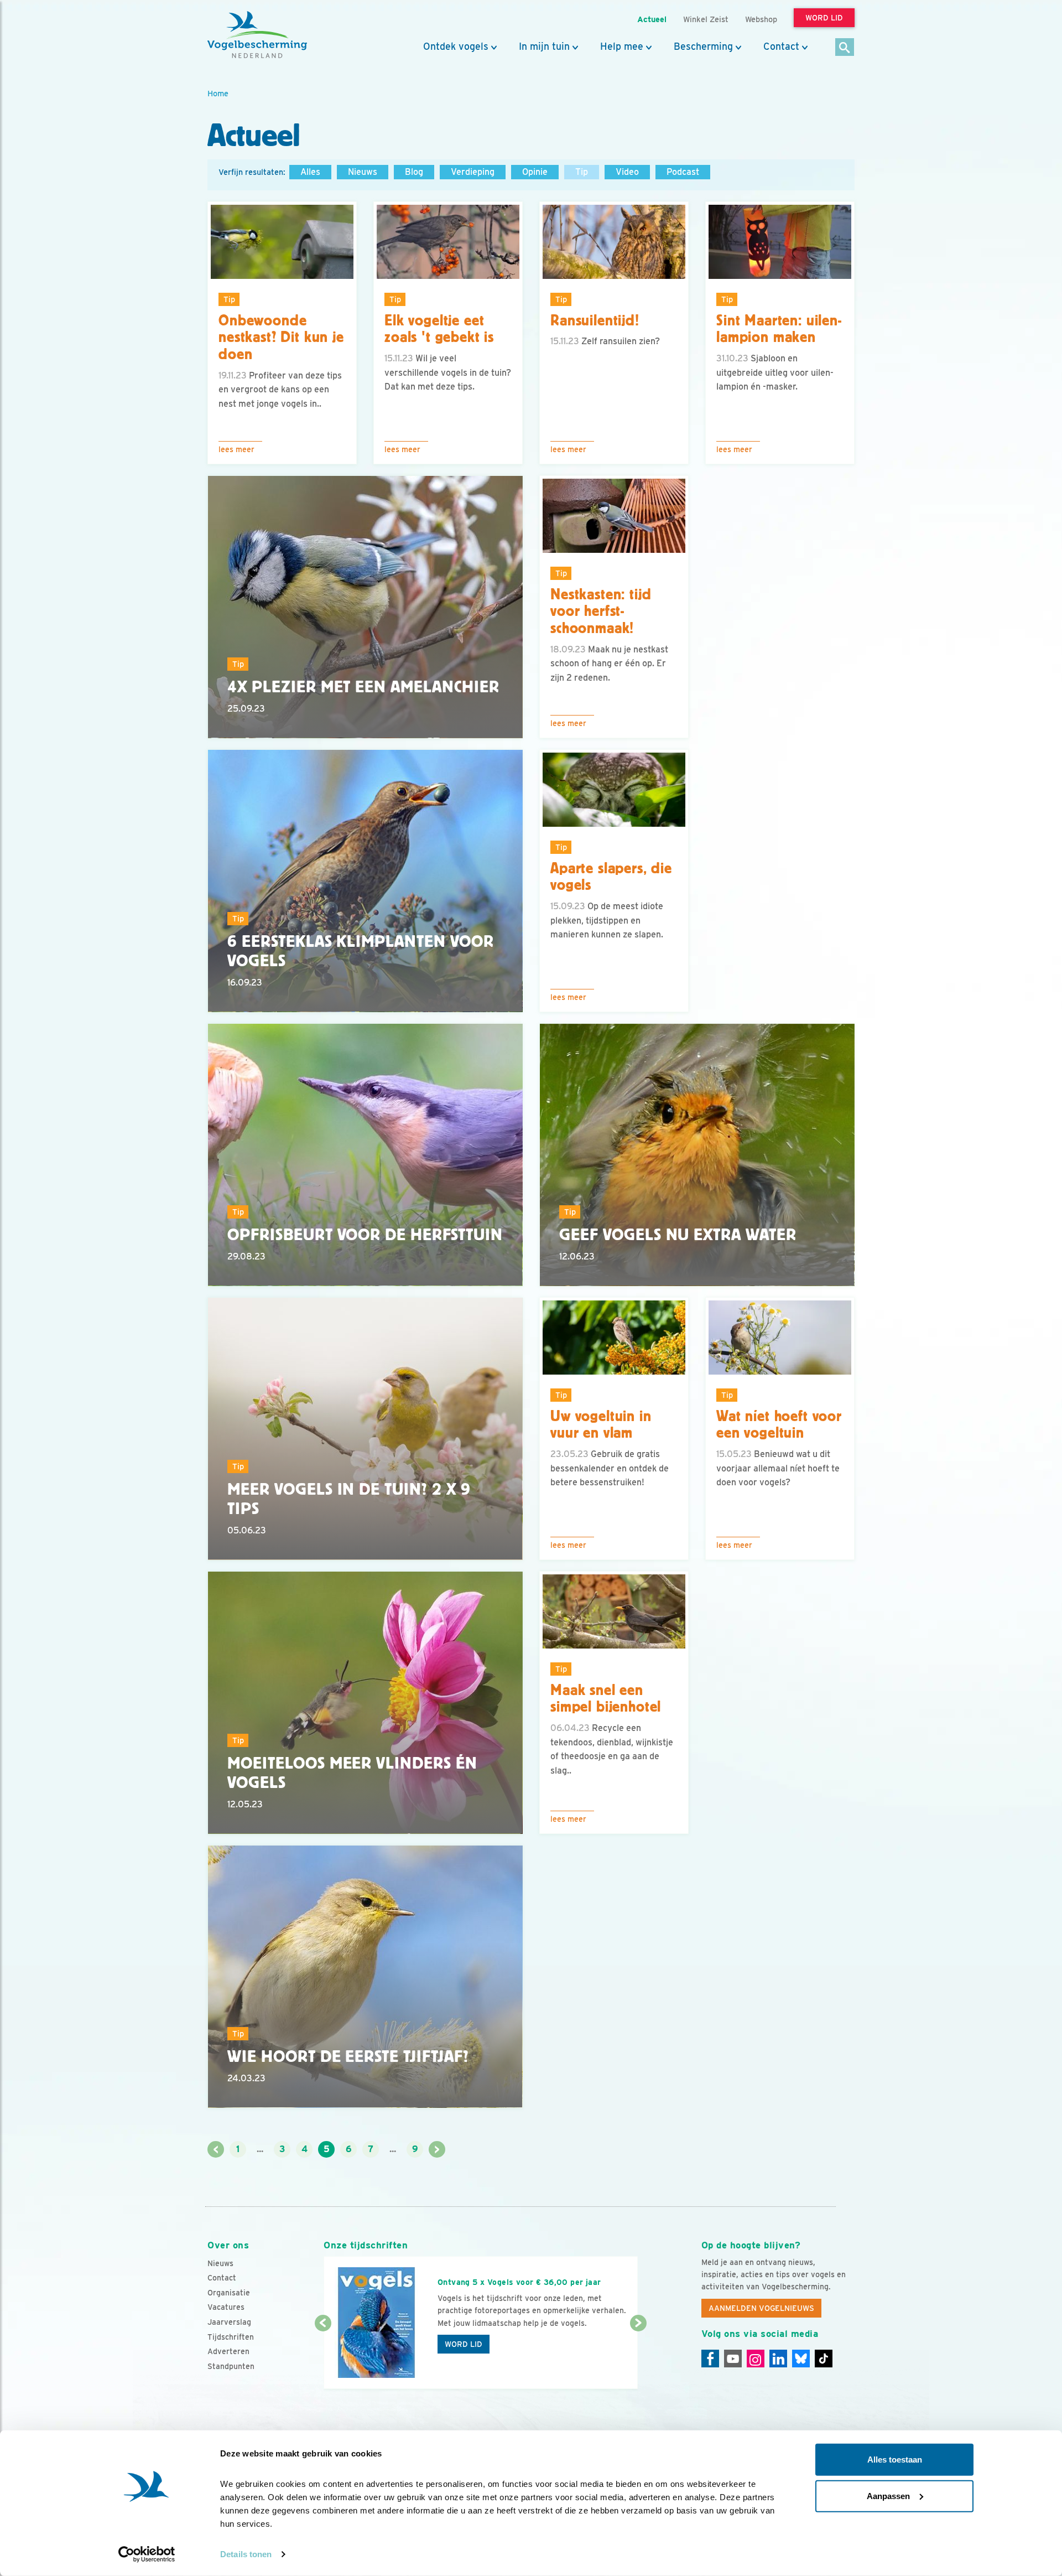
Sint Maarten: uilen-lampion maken (779, 329)
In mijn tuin (544, 46)
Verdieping (473, 172)
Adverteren (228, 2351)
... (260, 2149)
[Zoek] (845, 48)
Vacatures (226, 2307)
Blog (414, 172)
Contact (781, 46)
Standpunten (231, 2366)
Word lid (464, 2344)
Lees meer (236, 449)
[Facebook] (710, 2359)
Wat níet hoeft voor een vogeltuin (779, 1425)
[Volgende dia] (638, 2357)
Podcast (683, 172)
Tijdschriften (231, 2337)
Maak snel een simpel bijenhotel (606, 1699)
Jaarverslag (229, 2322)
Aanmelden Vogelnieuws (761, 2308)
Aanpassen (888, 2495)
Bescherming (703, 46)
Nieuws (363, 172)
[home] (257, 35)
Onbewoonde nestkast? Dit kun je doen (281, 338)
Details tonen (246, 2554)
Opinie (535, 172)
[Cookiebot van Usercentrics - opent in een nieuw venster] (147, 2554)
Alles (310, 172)
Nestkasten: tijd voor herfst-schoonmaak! (601, 611)
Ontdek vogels (456, 46)
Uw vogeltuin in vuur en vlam (601, 1425)
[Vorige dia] (323, 2357)
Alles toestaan (895, 2460)
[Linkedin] (778, 2359)
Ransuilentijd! (595, 320)
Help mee (622, 46)
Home (218, 93)
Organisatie (229, 2293)
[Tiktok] (824, 2359)
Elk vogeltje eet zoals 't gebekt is (439, 329)
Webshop (761, 19)
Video (627, 172)
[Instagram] (756, 2359)
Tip (582, 172)
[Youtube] (733, 2359)
